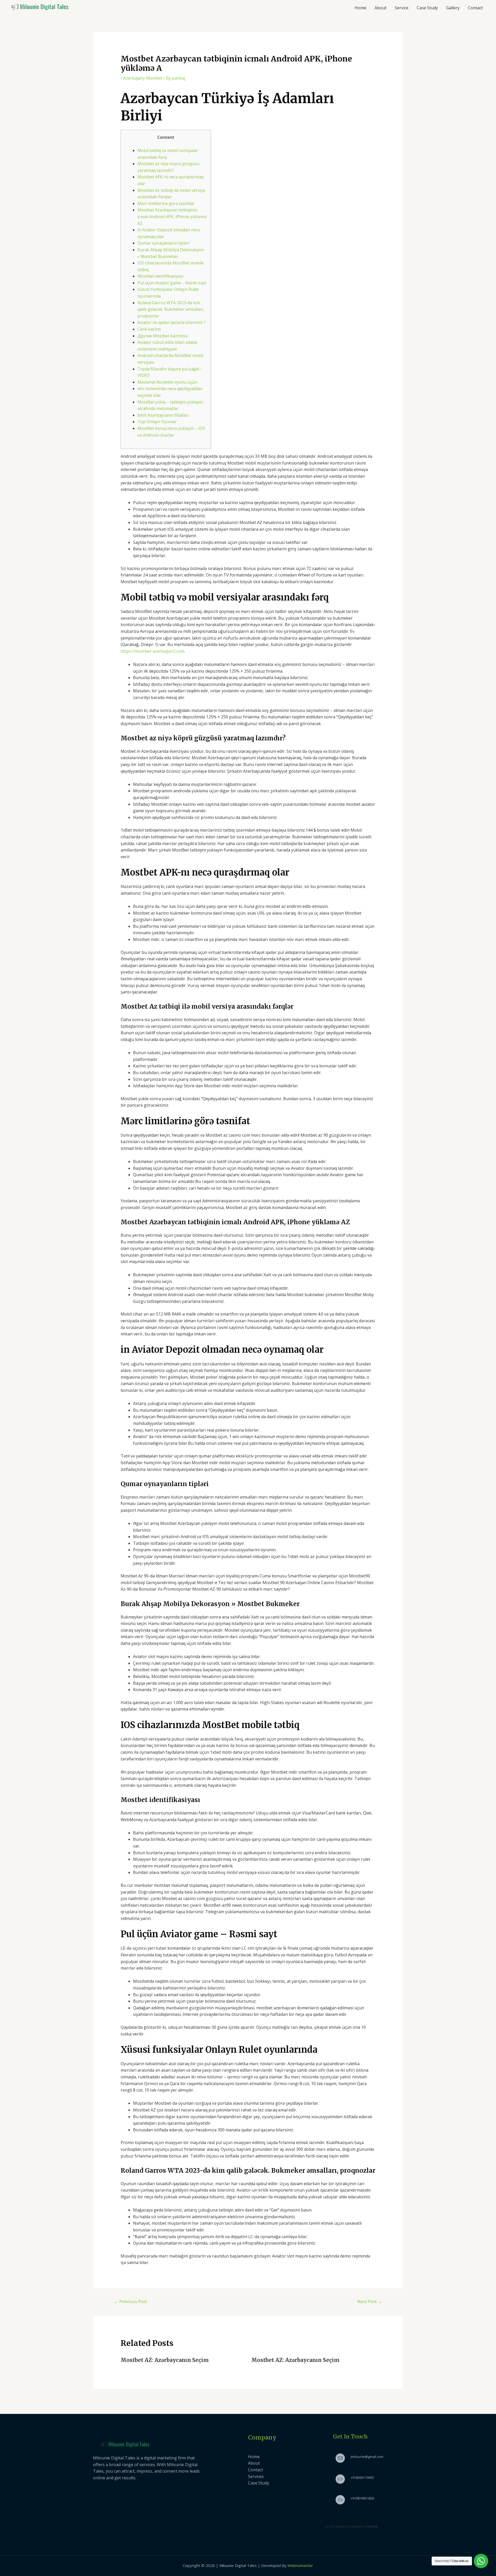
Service (402, 8)
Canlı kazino (149, 329)
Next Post (370, 2301)
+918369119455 (362, 2478)
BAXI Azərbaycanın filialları (163, 415)
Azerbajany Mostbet (143, 78)
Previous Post (130, 2301)
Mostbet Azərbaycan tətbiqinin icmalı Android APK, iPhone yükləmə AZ (172, 216)
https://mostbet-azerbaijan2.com (152, 651)
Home (361, 8)
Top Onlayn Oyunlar (157, 422)
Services (256, 2476)
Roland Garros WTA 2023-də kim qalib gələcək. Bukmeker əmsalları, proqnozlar (171, 309)
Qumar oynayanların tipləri (164, 243)
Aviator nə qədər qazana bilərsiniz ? (172, 322)
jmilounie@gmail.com (367, 2457)
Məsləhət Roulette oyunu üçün (167, 382)
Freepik (372, 2526)
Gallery (453, 8)
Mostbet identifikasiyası (160, 276)
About (381, 8)
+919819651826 (362, 2498)
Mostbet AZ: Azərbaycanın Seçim (165, 2360)
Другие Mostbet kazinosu (163, 336)
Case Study (427, 8)
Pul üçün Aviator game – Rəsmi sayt (172, 283)
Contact (475, 8)
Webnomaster (300, 2565)
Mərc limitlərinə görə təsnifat (166, 203)
